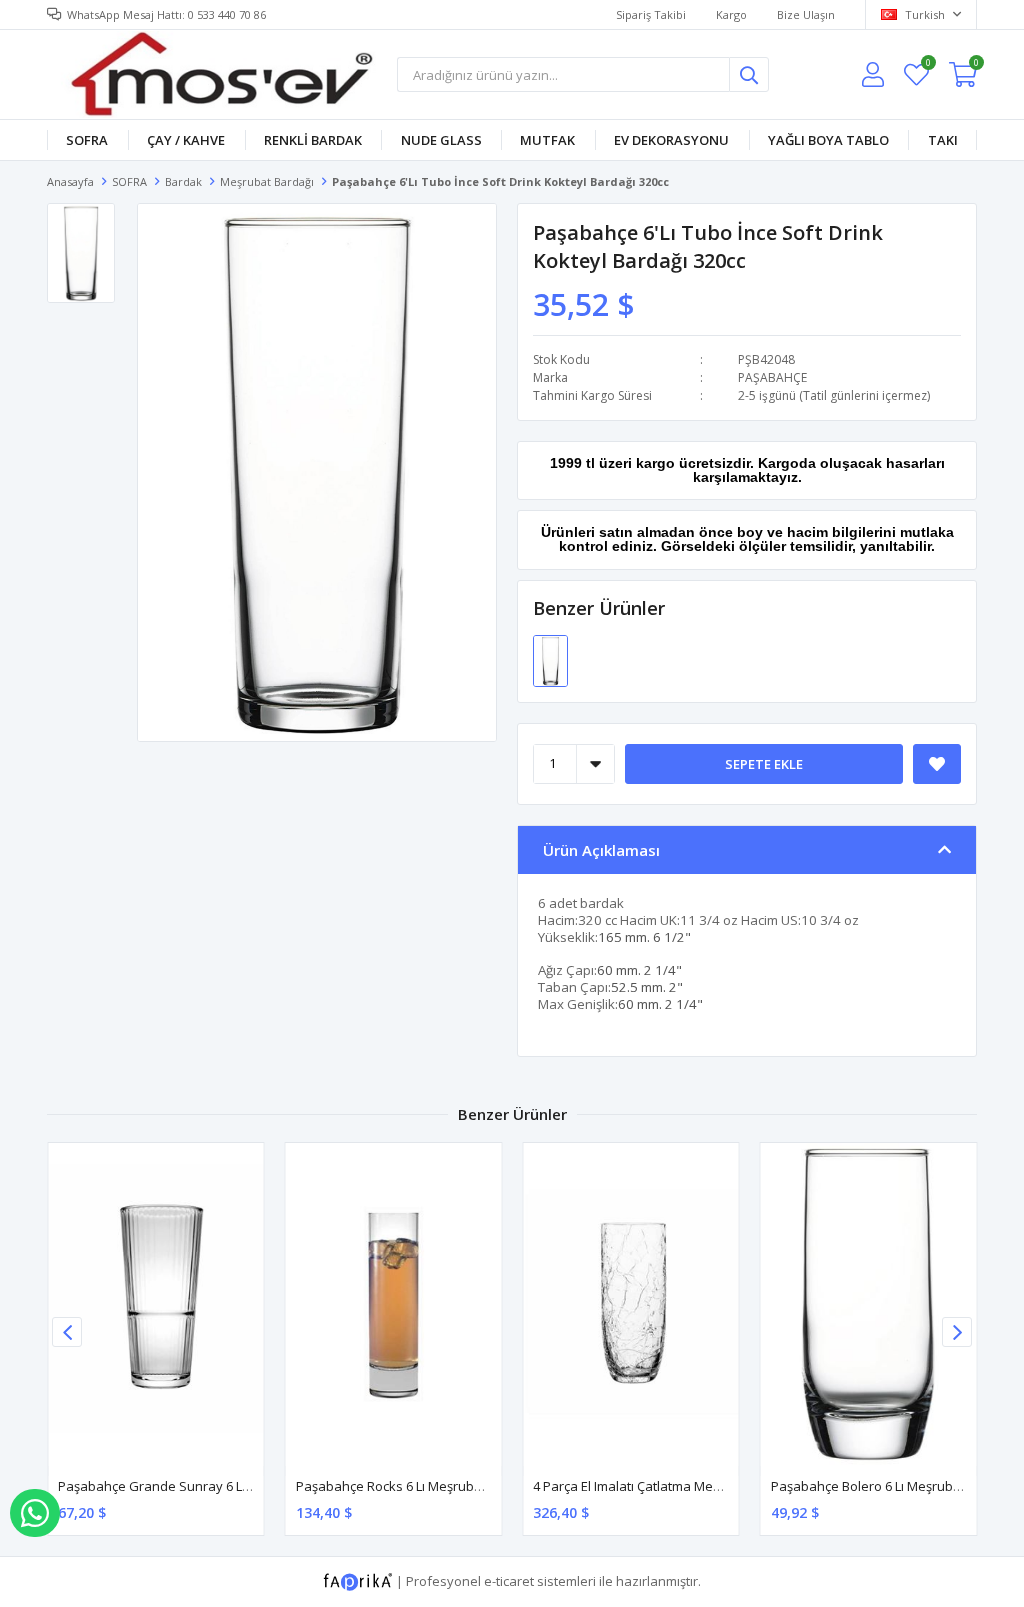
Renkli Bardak (313, 140)
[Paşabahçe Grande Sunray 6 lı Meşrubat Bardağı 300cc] (156, 1304)
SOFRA (87, 140)
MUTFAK (547, 140)
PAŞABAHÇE (772, 377)
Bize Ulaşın (806, 14)
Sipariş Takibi (651, 14)
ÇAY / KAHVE (186, 140)
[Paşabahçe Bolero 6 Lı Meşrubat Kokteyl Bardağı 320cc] (869, 1304)
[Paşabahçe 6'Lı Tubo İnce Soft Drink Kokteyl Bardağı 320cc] (550, 659)
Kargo (731, 14)
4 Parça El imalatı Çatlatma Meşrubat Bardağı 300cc (685, 1486)
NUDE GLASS (441, 140)
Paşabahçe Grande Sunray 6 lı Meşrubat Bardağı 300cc (225, 1486)
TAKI (943, 140)
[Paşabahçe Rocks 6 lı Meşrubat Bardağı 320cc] (394, 1304)
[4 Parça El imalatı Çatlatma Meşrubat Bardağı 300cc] (631, 1304)
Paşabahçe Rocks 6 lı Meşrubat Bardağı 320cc (434, 1486)
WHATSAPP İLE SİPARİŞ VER (35, 1513)
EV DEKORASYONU (671, 140)
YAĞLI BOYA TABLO (828, 140)
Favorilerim (927, 65)
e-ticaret (509, 1580)
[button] (957, 1332)
